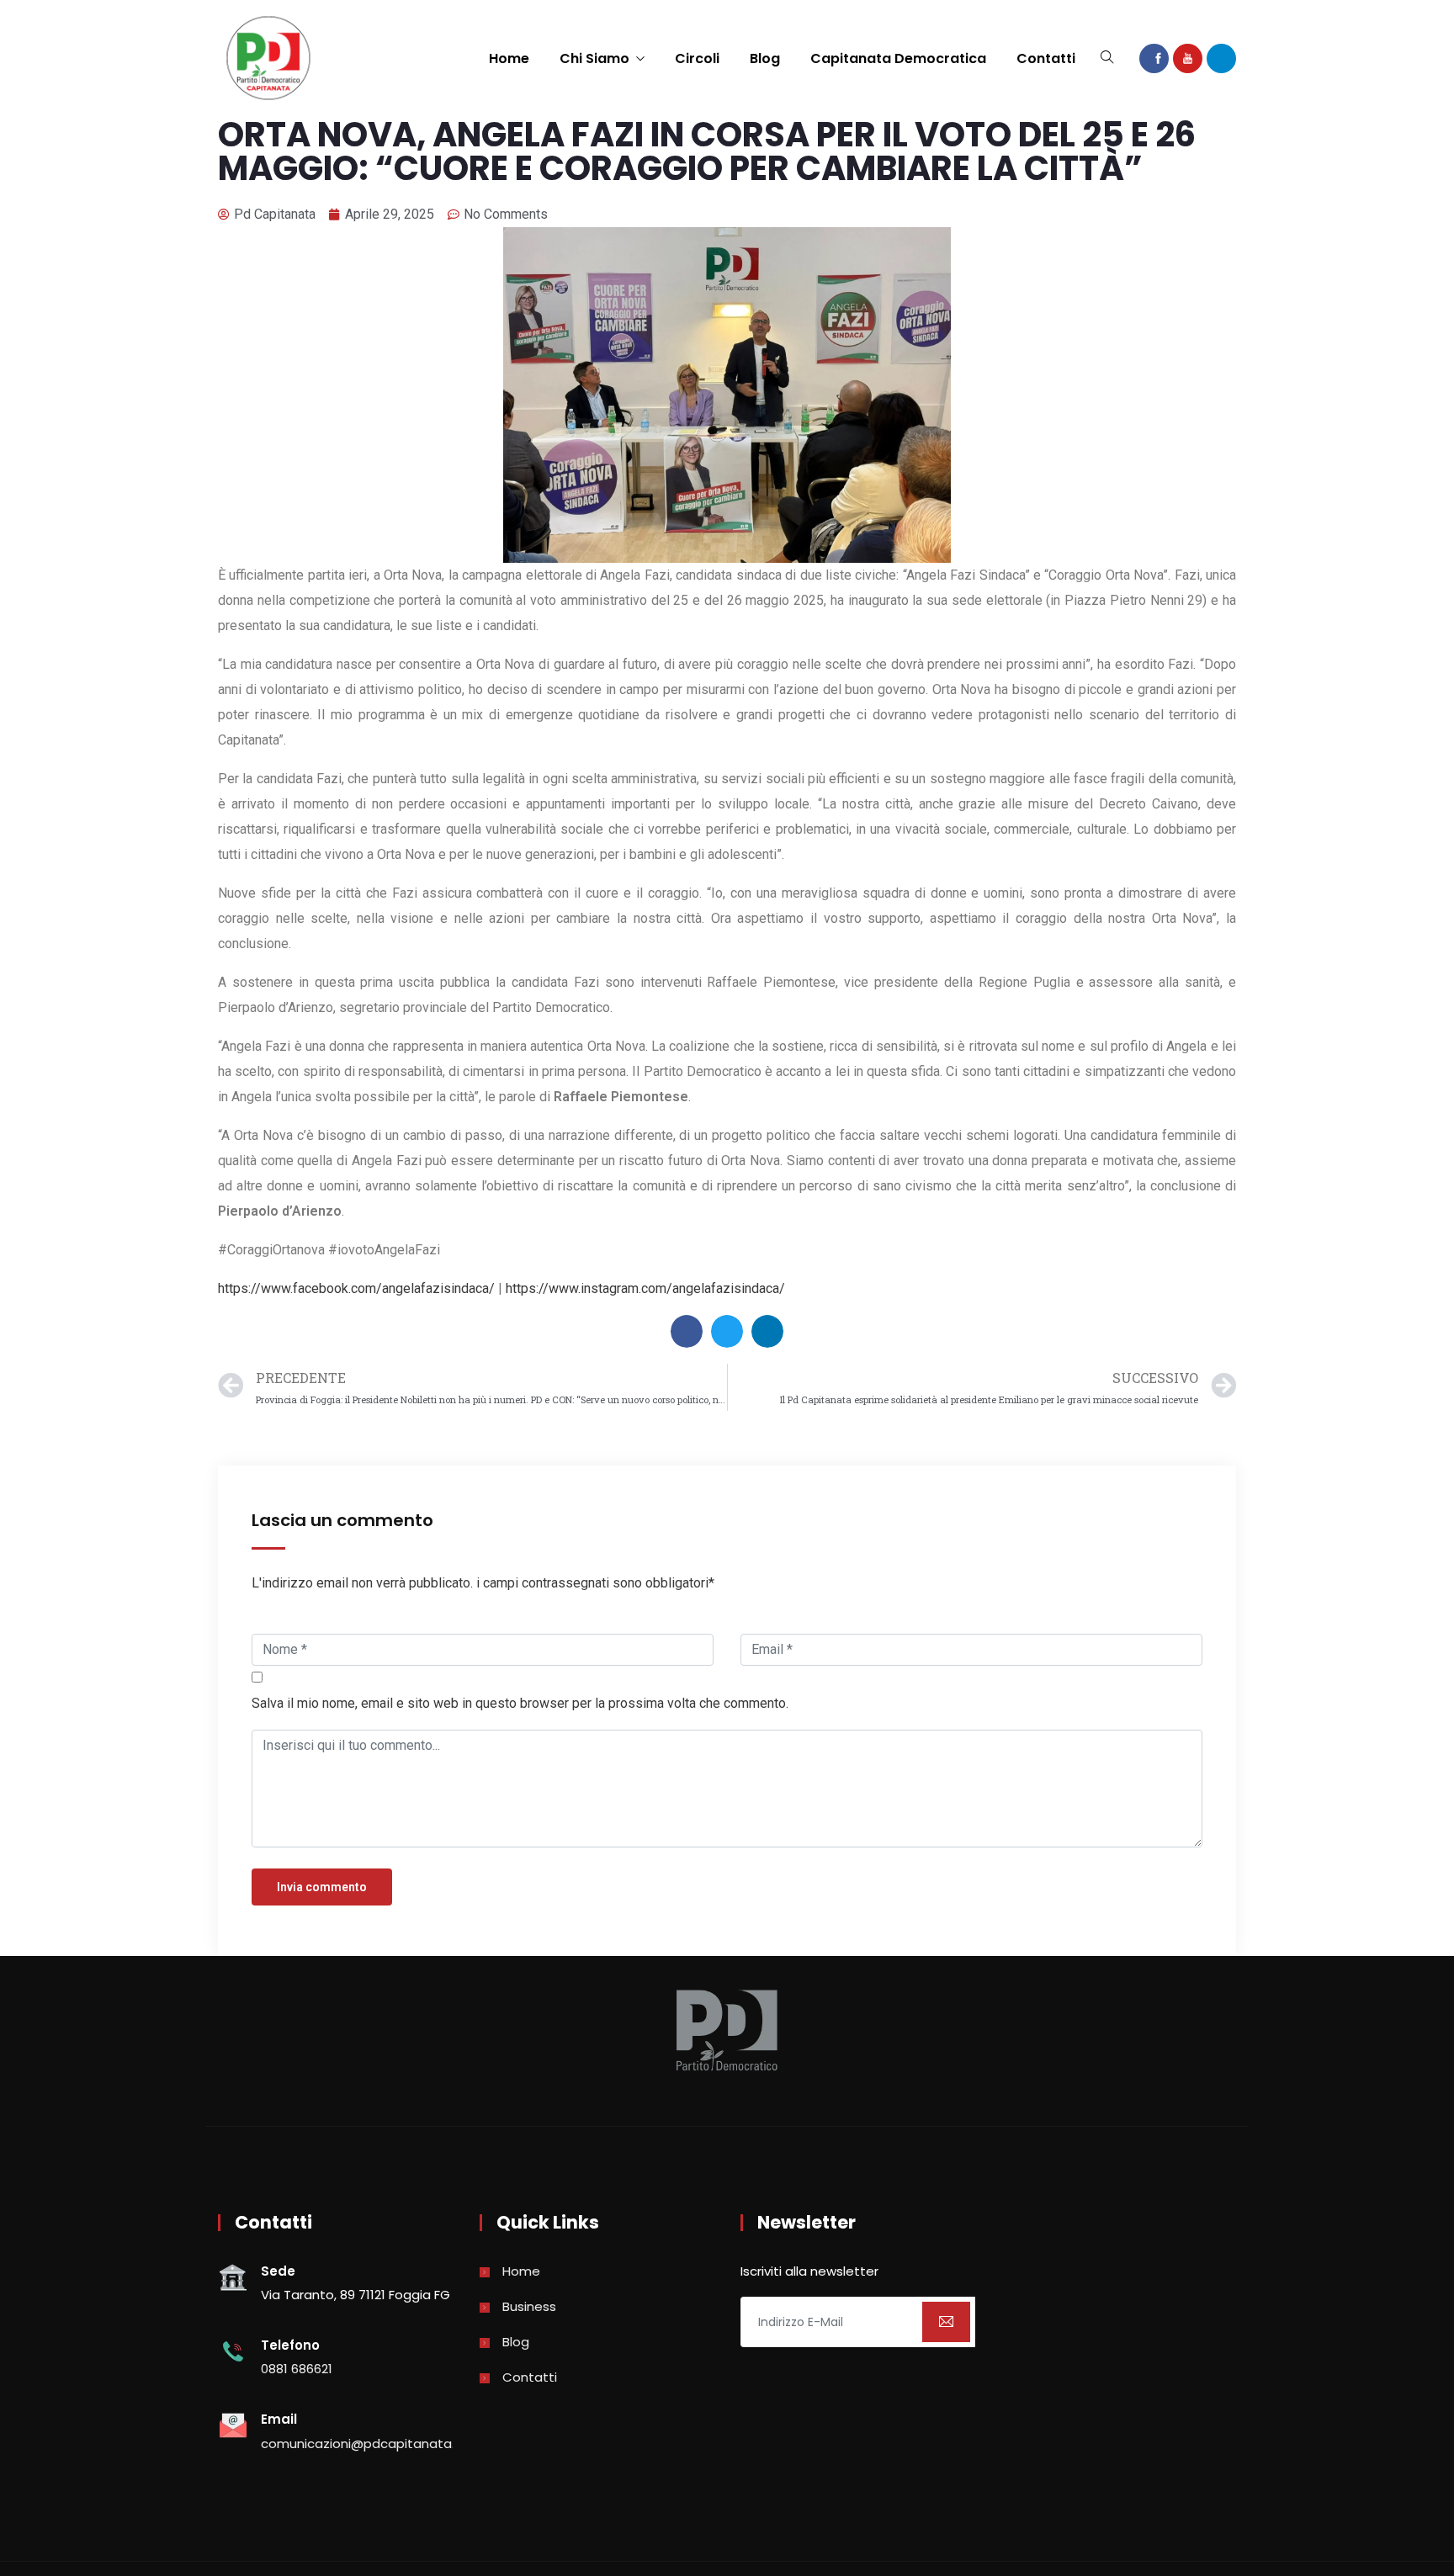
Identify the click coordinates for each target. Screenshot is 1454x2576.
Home (509, 58)
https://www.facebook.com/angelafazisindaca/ (356, 1288)
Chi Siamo (594, 58)
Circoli (697, 58)
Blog (765, 58)
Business (529, 2306)
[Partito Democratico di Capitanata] (268, 60)
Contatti (1046, 58)
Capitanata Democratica (898, 58)
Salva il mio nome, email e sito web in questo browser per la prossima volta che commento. (520, 1703)
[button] (687, 1331)
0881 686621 (297, 2369)
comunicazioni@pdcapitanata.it (362, 2443)
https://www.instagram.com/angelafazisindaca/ (645, 1288)
